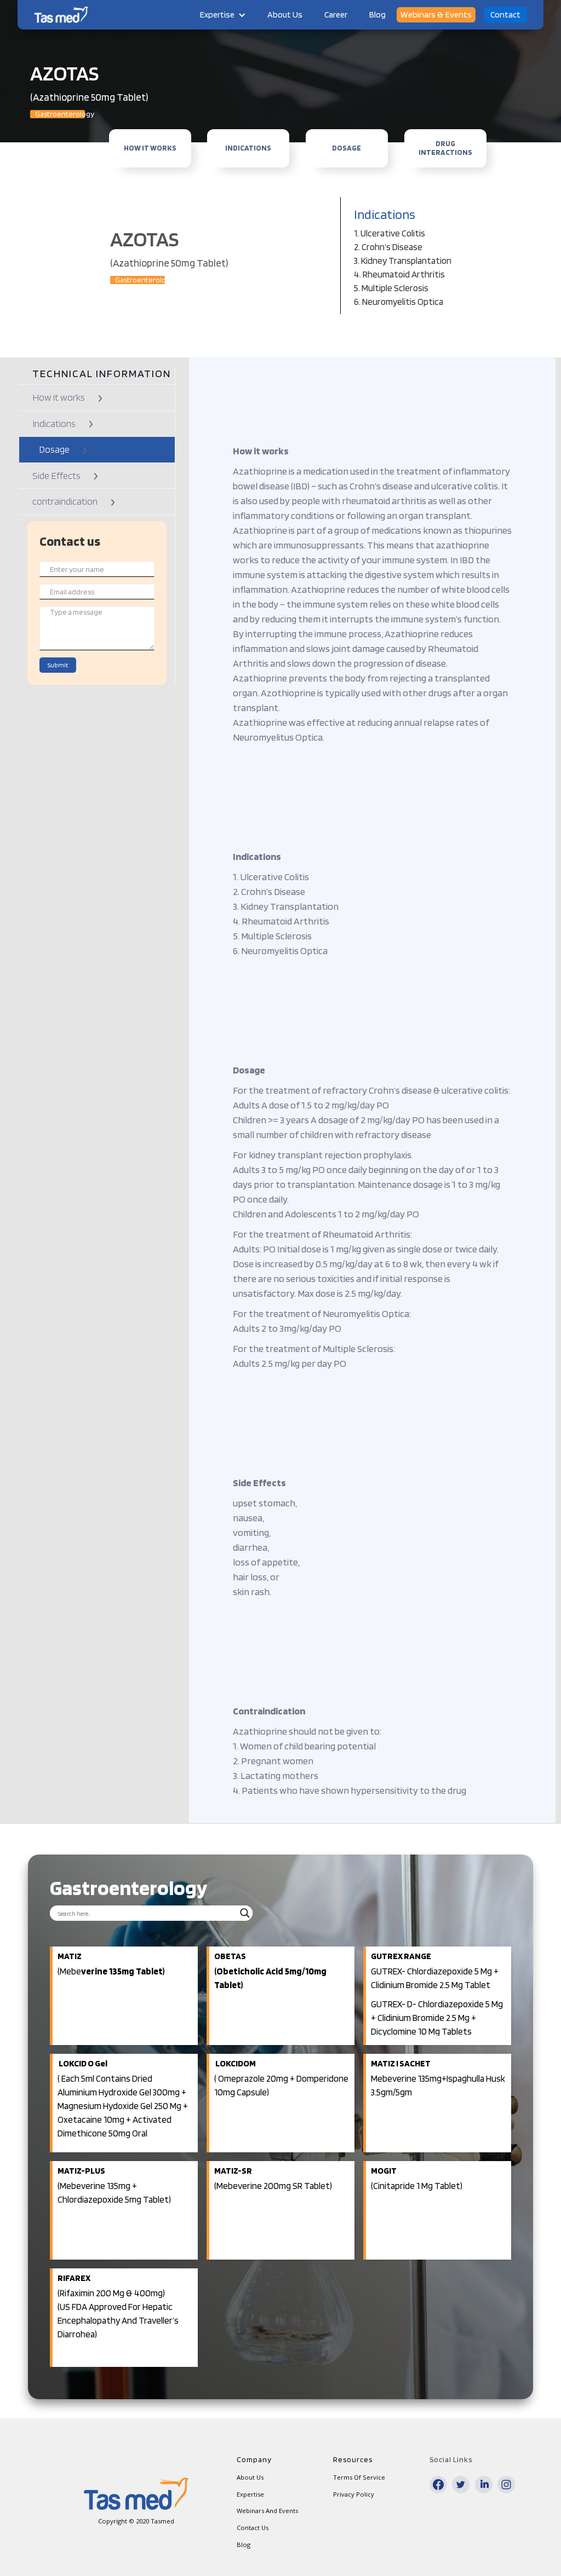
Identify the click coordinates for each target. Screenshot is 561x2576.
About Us (285, 15)
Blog (377, 15)
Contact (505, 15)
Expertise (217, 15)
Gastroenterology (60, 114)
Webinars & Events (436, 15)
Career (336, 15)
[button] (223, 15)
